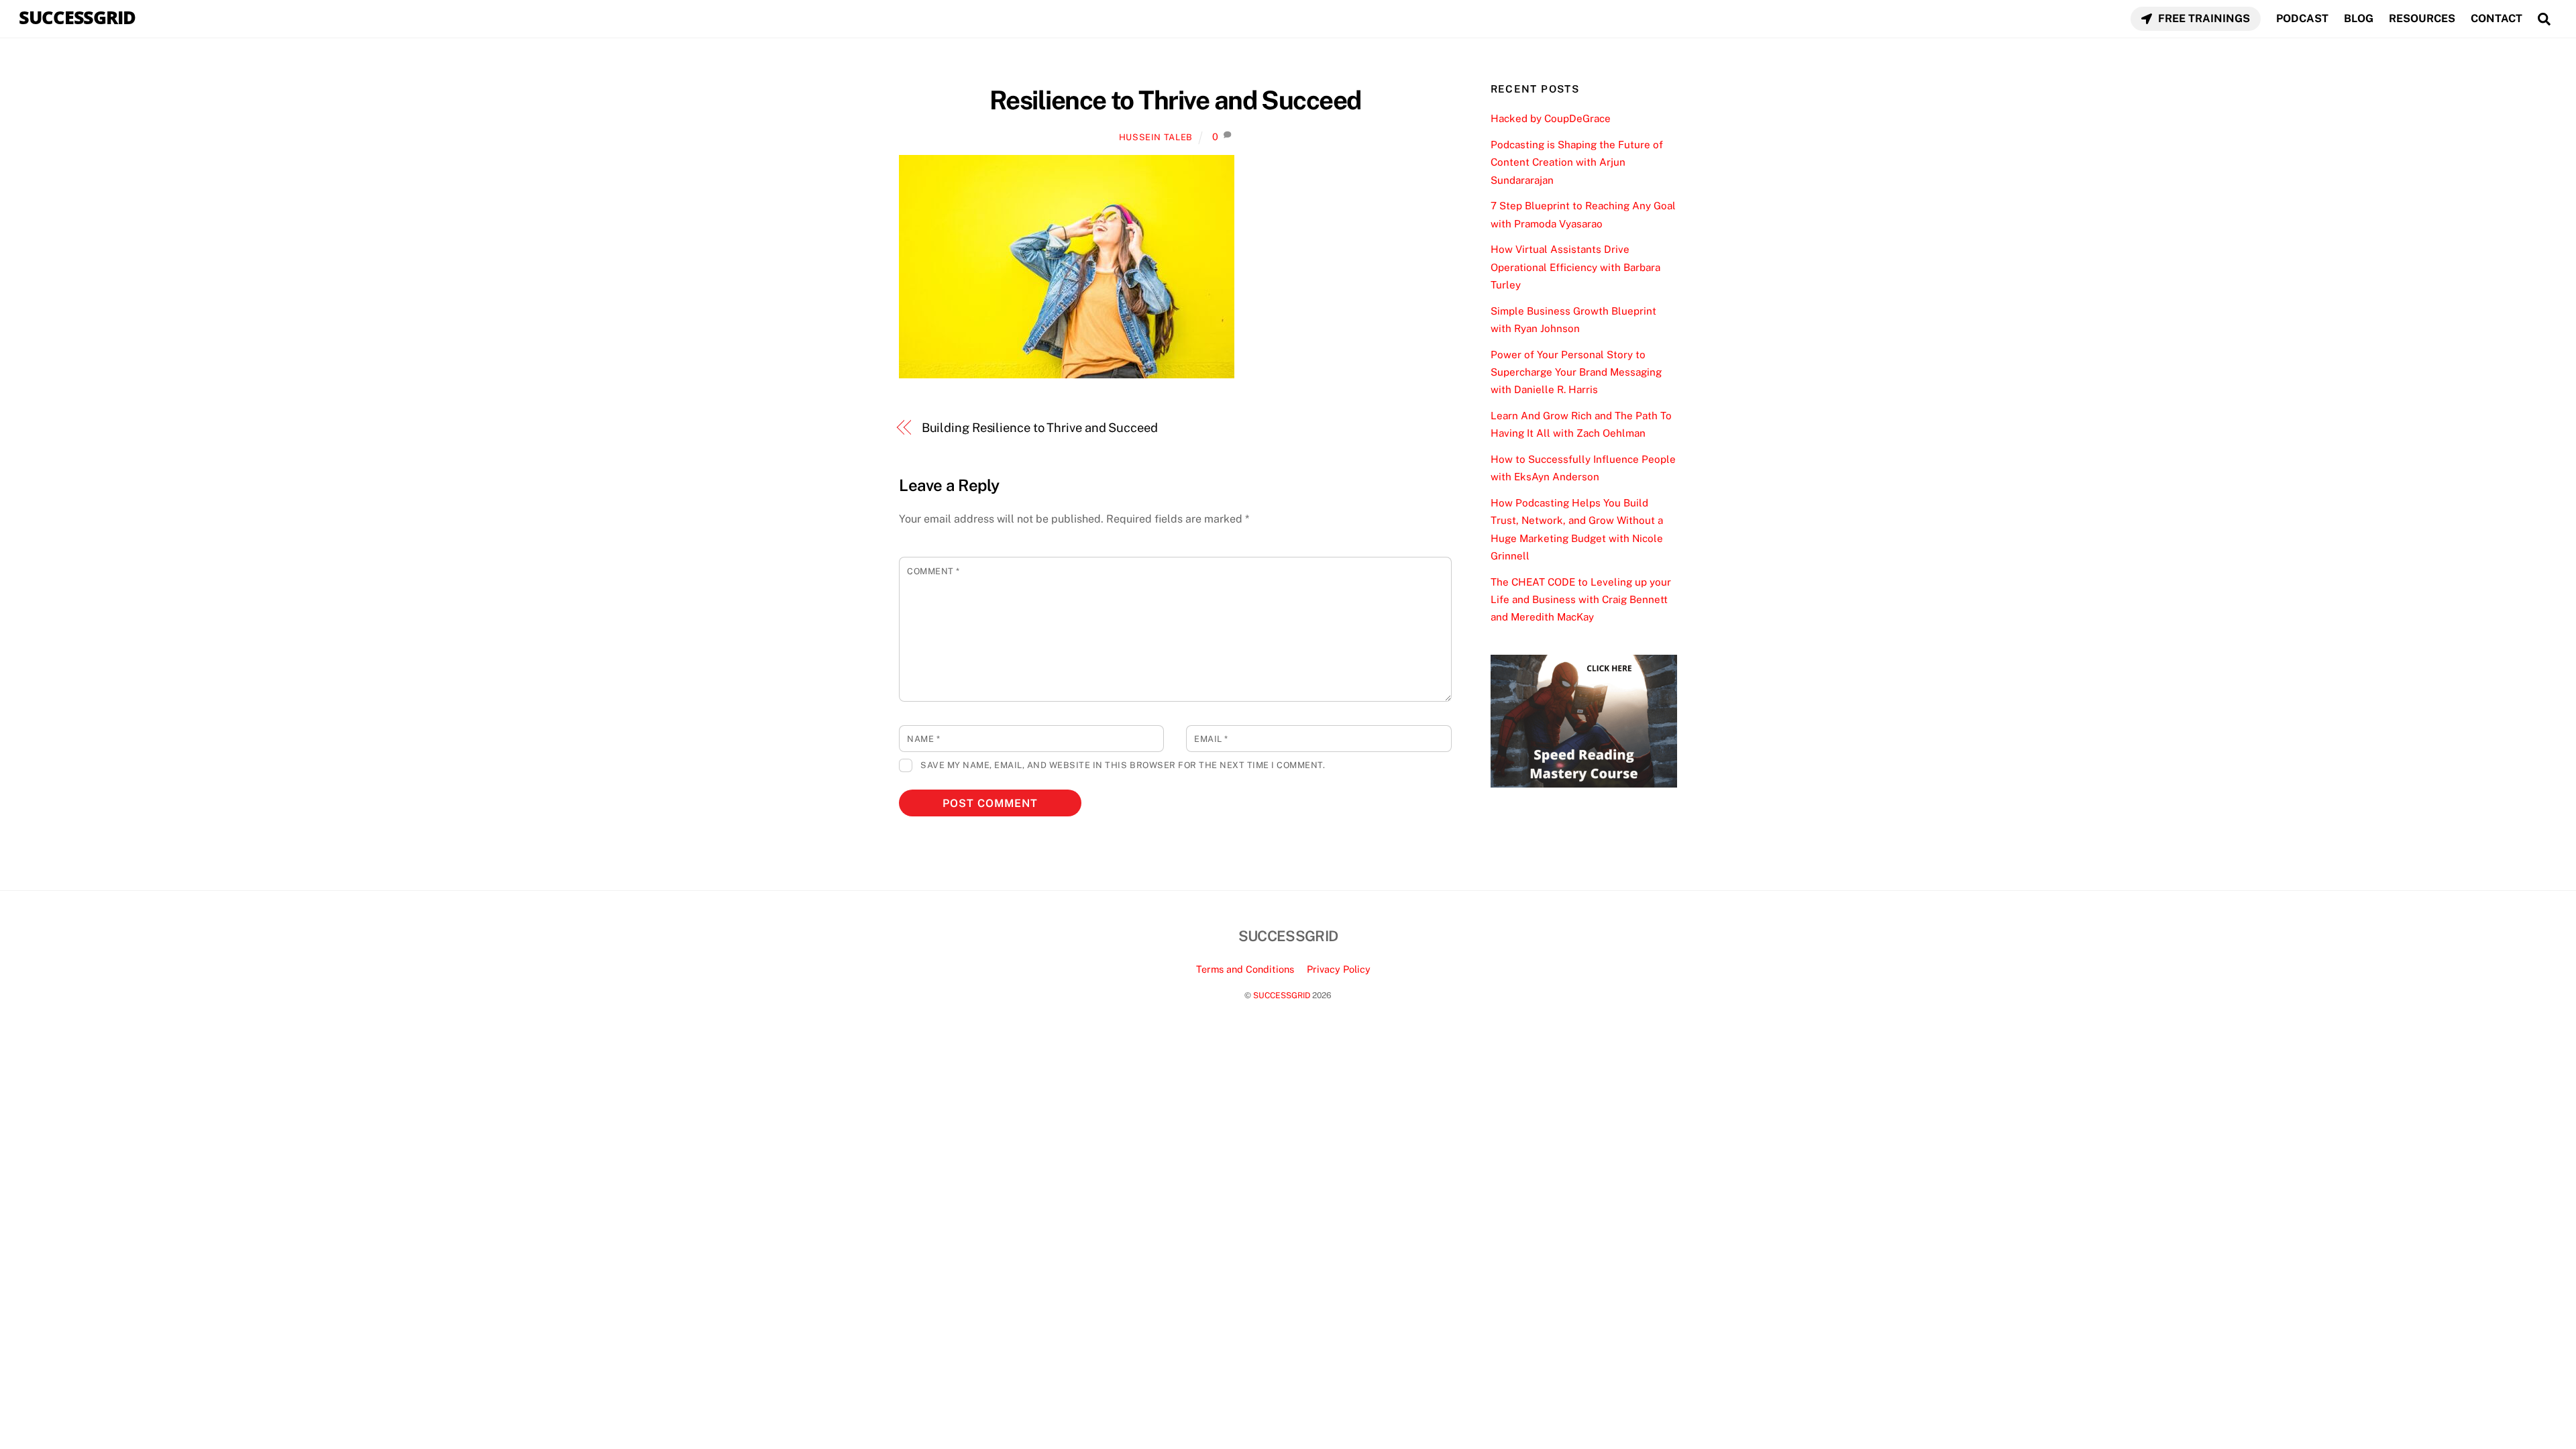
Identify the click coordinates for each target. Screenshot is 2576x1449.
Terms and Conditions (1245, 969)
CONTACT (2497, 18)
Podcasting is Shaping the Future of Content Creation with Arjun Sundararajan (1577, 162)
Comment (933, 571)
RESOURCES (2422, 18)
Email (1211, 739)
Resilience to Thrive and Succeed (1175, 100)
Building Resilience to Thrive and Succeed (1040, 428)
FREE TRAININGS (2203, 18)
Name (923, 739)
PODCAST (2302, 18)
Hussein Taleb (1156, 137)
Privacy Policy (1339, 969)
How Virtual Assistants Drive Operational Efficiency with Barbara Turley (1575, 267)
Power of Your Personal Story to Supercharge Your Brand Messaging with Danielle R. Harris (1576, 372)
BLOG (2359, 18)
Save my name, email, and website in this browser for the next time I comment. (1123, 765)
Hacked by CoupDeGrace (1551, 118)
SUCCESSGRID (1282, 995)
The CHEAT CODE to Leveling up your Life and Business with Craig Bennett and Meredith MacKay (1581, 600)
